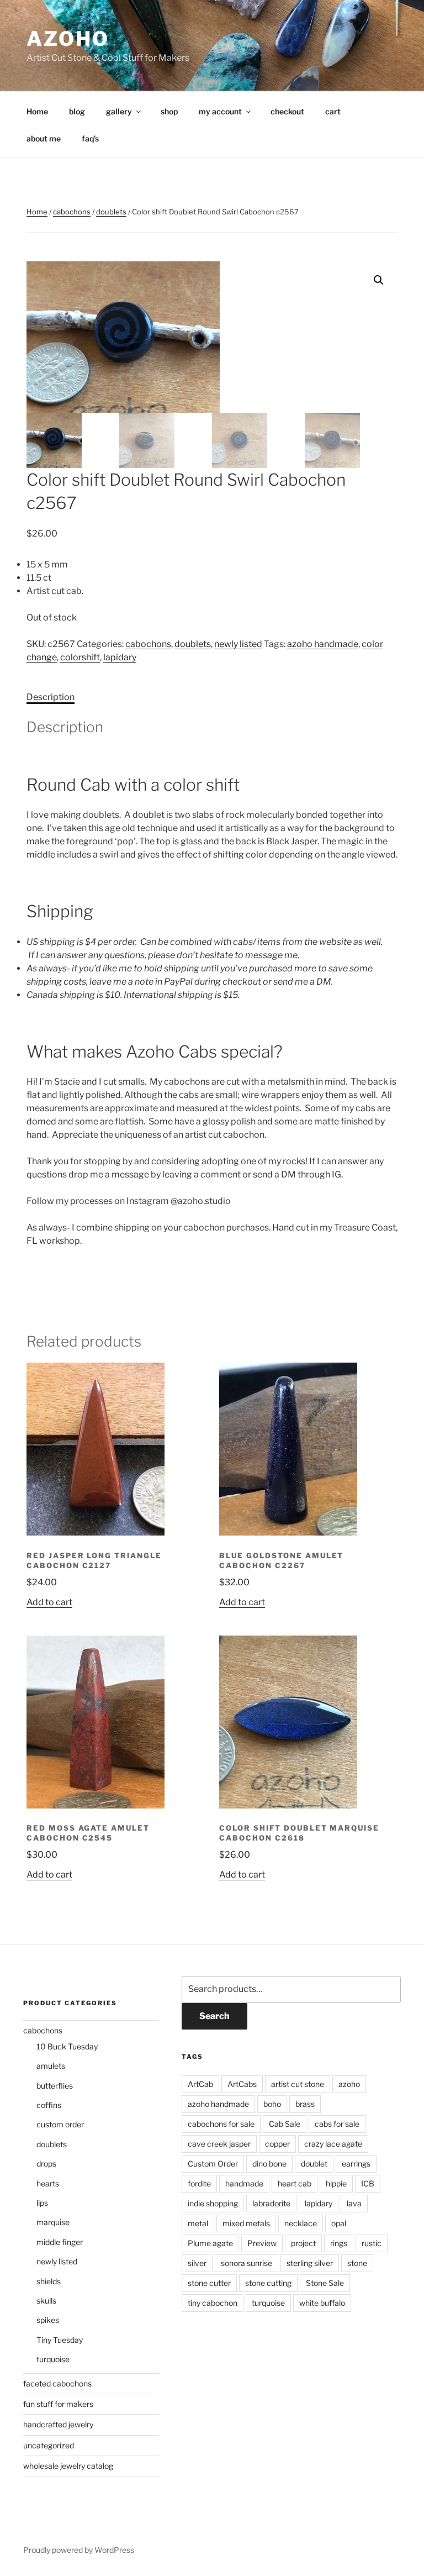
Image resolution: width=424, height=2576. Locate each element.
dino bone (269, 2164)
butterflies (55, 2086)
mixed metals (246, 2223)
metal (198, 2223)
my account (220, 111)
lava (354, 2203)
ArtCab (200, 2084)
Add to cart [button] (49, 1602)
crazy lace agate (333, 2144)
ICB (368, 2183)
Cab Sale (285, 2124)
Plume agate (210, 2243)
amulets (51, 2066)
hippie (336, 2183)
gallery (119, 111)
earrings (356, 2164)
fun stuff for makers (58, 2404)
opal (339, 2223)
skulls (46, 2301)
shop (169, 111)
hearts (48, 2183)
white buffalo (322, 2303)
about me (44, 138)
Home (37, 111)
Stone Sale (325, 2283)
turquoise (53, 2359)
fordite (199, 2183)
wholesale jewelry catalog (68, 2466)
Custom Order (213, 2164)
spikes (48, 2320)
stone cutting (268, 2283)
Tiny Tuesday (60, 2340)
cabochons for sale (221, 2124)
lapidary (120, 657)
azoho (68, 39)
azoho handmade (323, 644)
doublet (314, 2164)
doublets (111, 212)
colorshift (80, 657)
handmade (244, 2183)
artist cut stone (298, 2084)
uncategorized (49, 2445)
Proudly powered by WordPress (79, 2550)
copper (277, 2144)
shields (49, 2281)
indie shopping (213, 2203)
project (303, 2243)
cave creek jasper (219, 2144)
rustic (372, 2243)
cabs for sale (337, 2124)
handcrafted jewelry (58, 2424)
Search (214, 2016)
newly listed (238, 644)
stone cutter (209, 2283)
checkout (287, 111)
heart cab (295, 2183)
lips (42, 2203)
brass (305, 2104)
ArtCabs (242, 2084)
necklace (301, 2223)
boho (272, 2104)
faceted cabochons (57, 2383)
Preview (262, 2243)
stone (357, 2263)
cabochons (72, 212)
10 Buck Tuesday (67, 2046)
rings (339, 2243)
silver (197, 2263)
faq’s (90, 138)
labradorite (271, 2203)
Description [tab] (51, 697)
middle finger (60, 2242)
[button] (379, 280)
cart (333, 111)
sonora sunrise (247, 2263)
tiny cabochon (213, 2303)
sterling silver (310, 2263)
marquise (53, 2222)
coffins (49, 2105)
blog (77, 111)
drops (46, 2164)
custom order (60, 2124)
